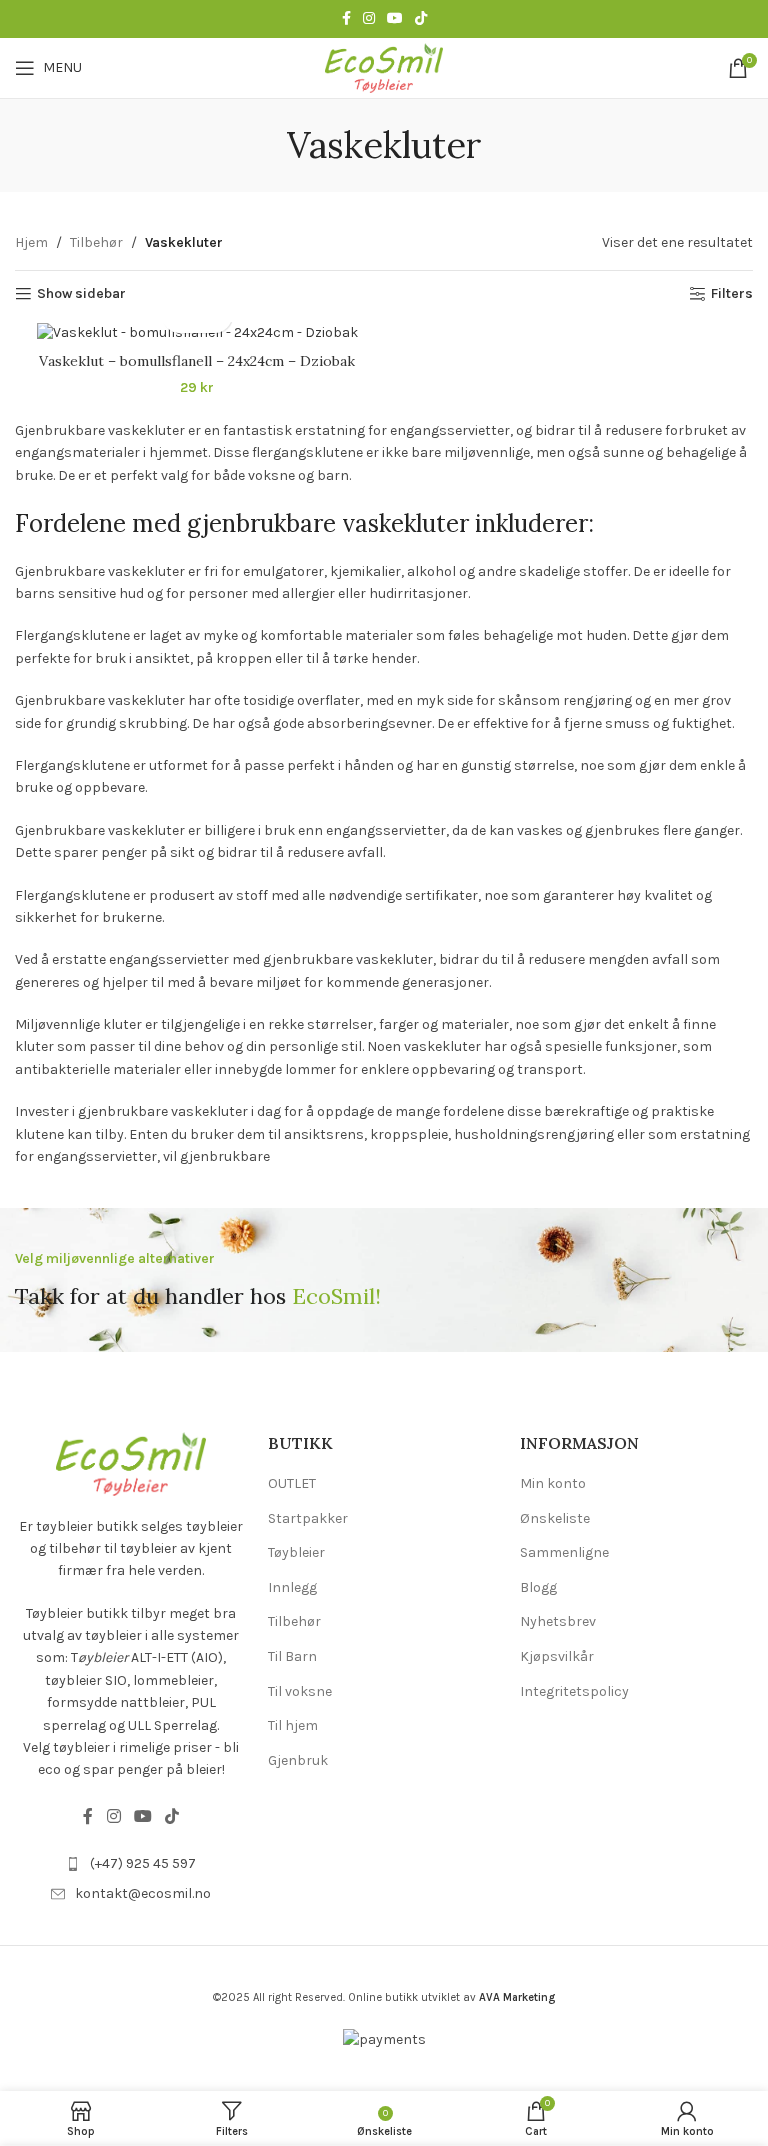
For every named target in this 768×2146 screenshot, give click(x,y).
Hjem (31, 242)
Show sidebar (81, 294)
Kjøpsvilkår (557, 1656)
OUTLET (292, 1483)
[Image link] (131, 1462)
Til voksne (300, 1691)
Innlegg (292, 1587)
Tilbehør (96, 242)
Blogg (538, 1587)
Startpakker (308, 1518)
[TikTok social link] (421, 19)
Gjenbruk (298, 1760)
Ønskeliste (555, 1518)
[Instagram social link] (369, 19)
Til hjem (293, 1725)
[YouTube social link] (395, 19)
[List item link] (131, 1864)
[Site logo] (383, 66)
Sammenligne (564, 1552)
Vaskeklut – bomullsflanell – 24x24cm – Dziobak (197, 361)
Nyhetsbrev (558, 1621)
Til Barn (292, 1656)
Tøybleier (296, 1552)
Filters (732, 294)
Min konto (553, 1483)
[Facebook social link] (346, 19)
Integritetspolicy (574, 1691)
